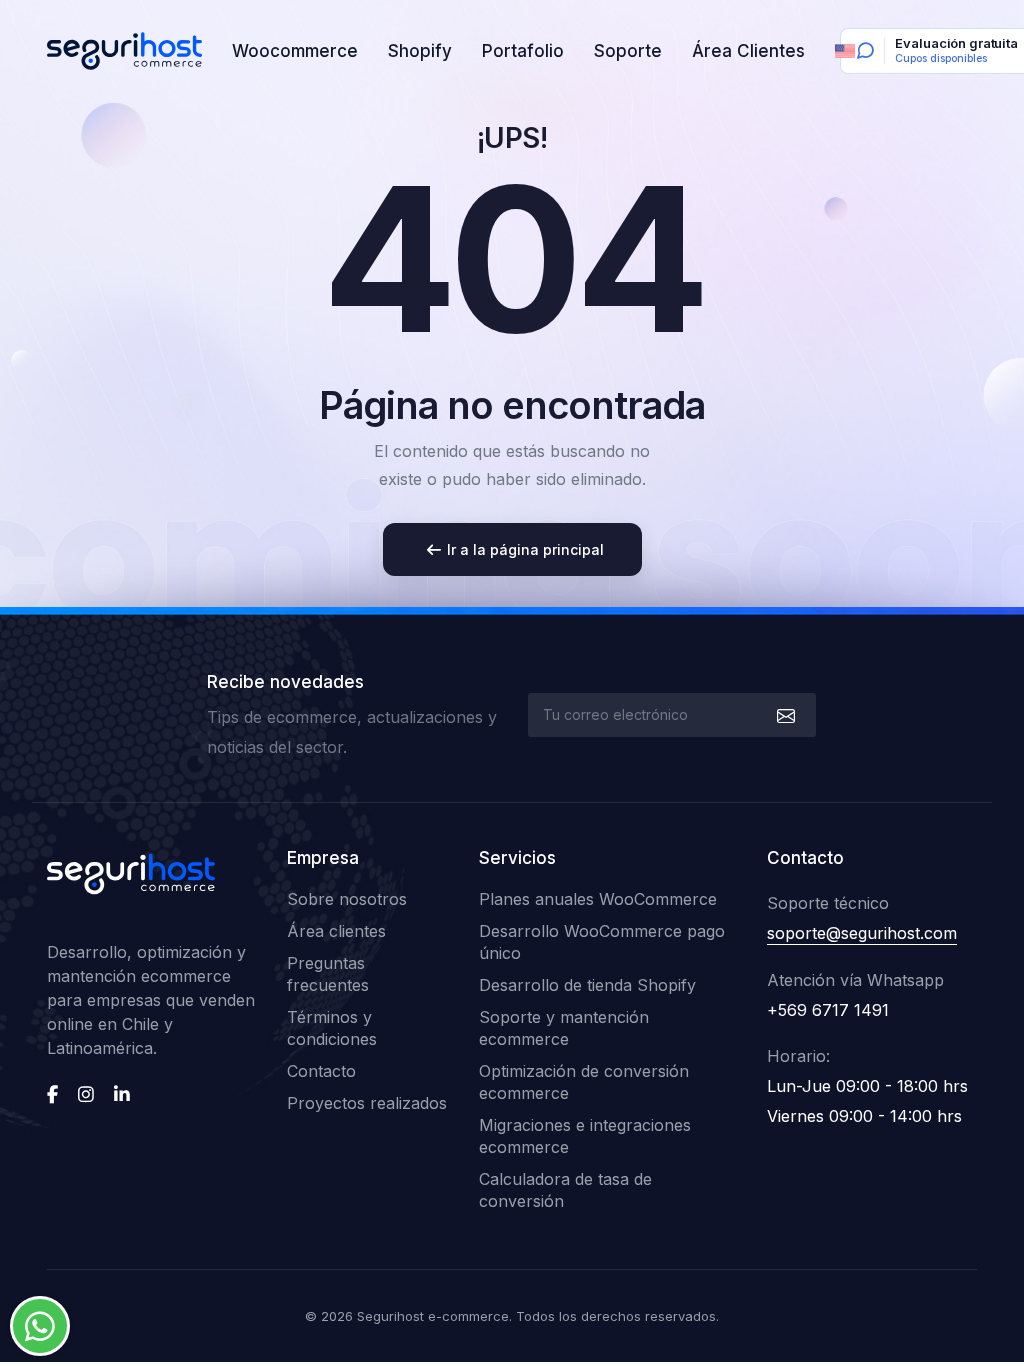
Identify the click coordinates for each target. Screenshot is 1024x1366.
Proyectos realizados (367, 1103)
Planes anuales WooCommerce (598, 899)
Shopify (420, 51)
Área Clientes (748, 51)
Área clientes (336, 931)
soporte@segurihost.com (862, 933)
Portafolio (523, 51)
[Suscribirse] (783, 715)
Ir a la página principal (525, 549)
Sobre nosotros (347, 899)
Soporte (628, 51)
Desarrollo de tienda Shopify (587, 985)
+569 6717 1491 (828, 1010)
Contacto (321, 1071)
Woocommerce (295, 51)
